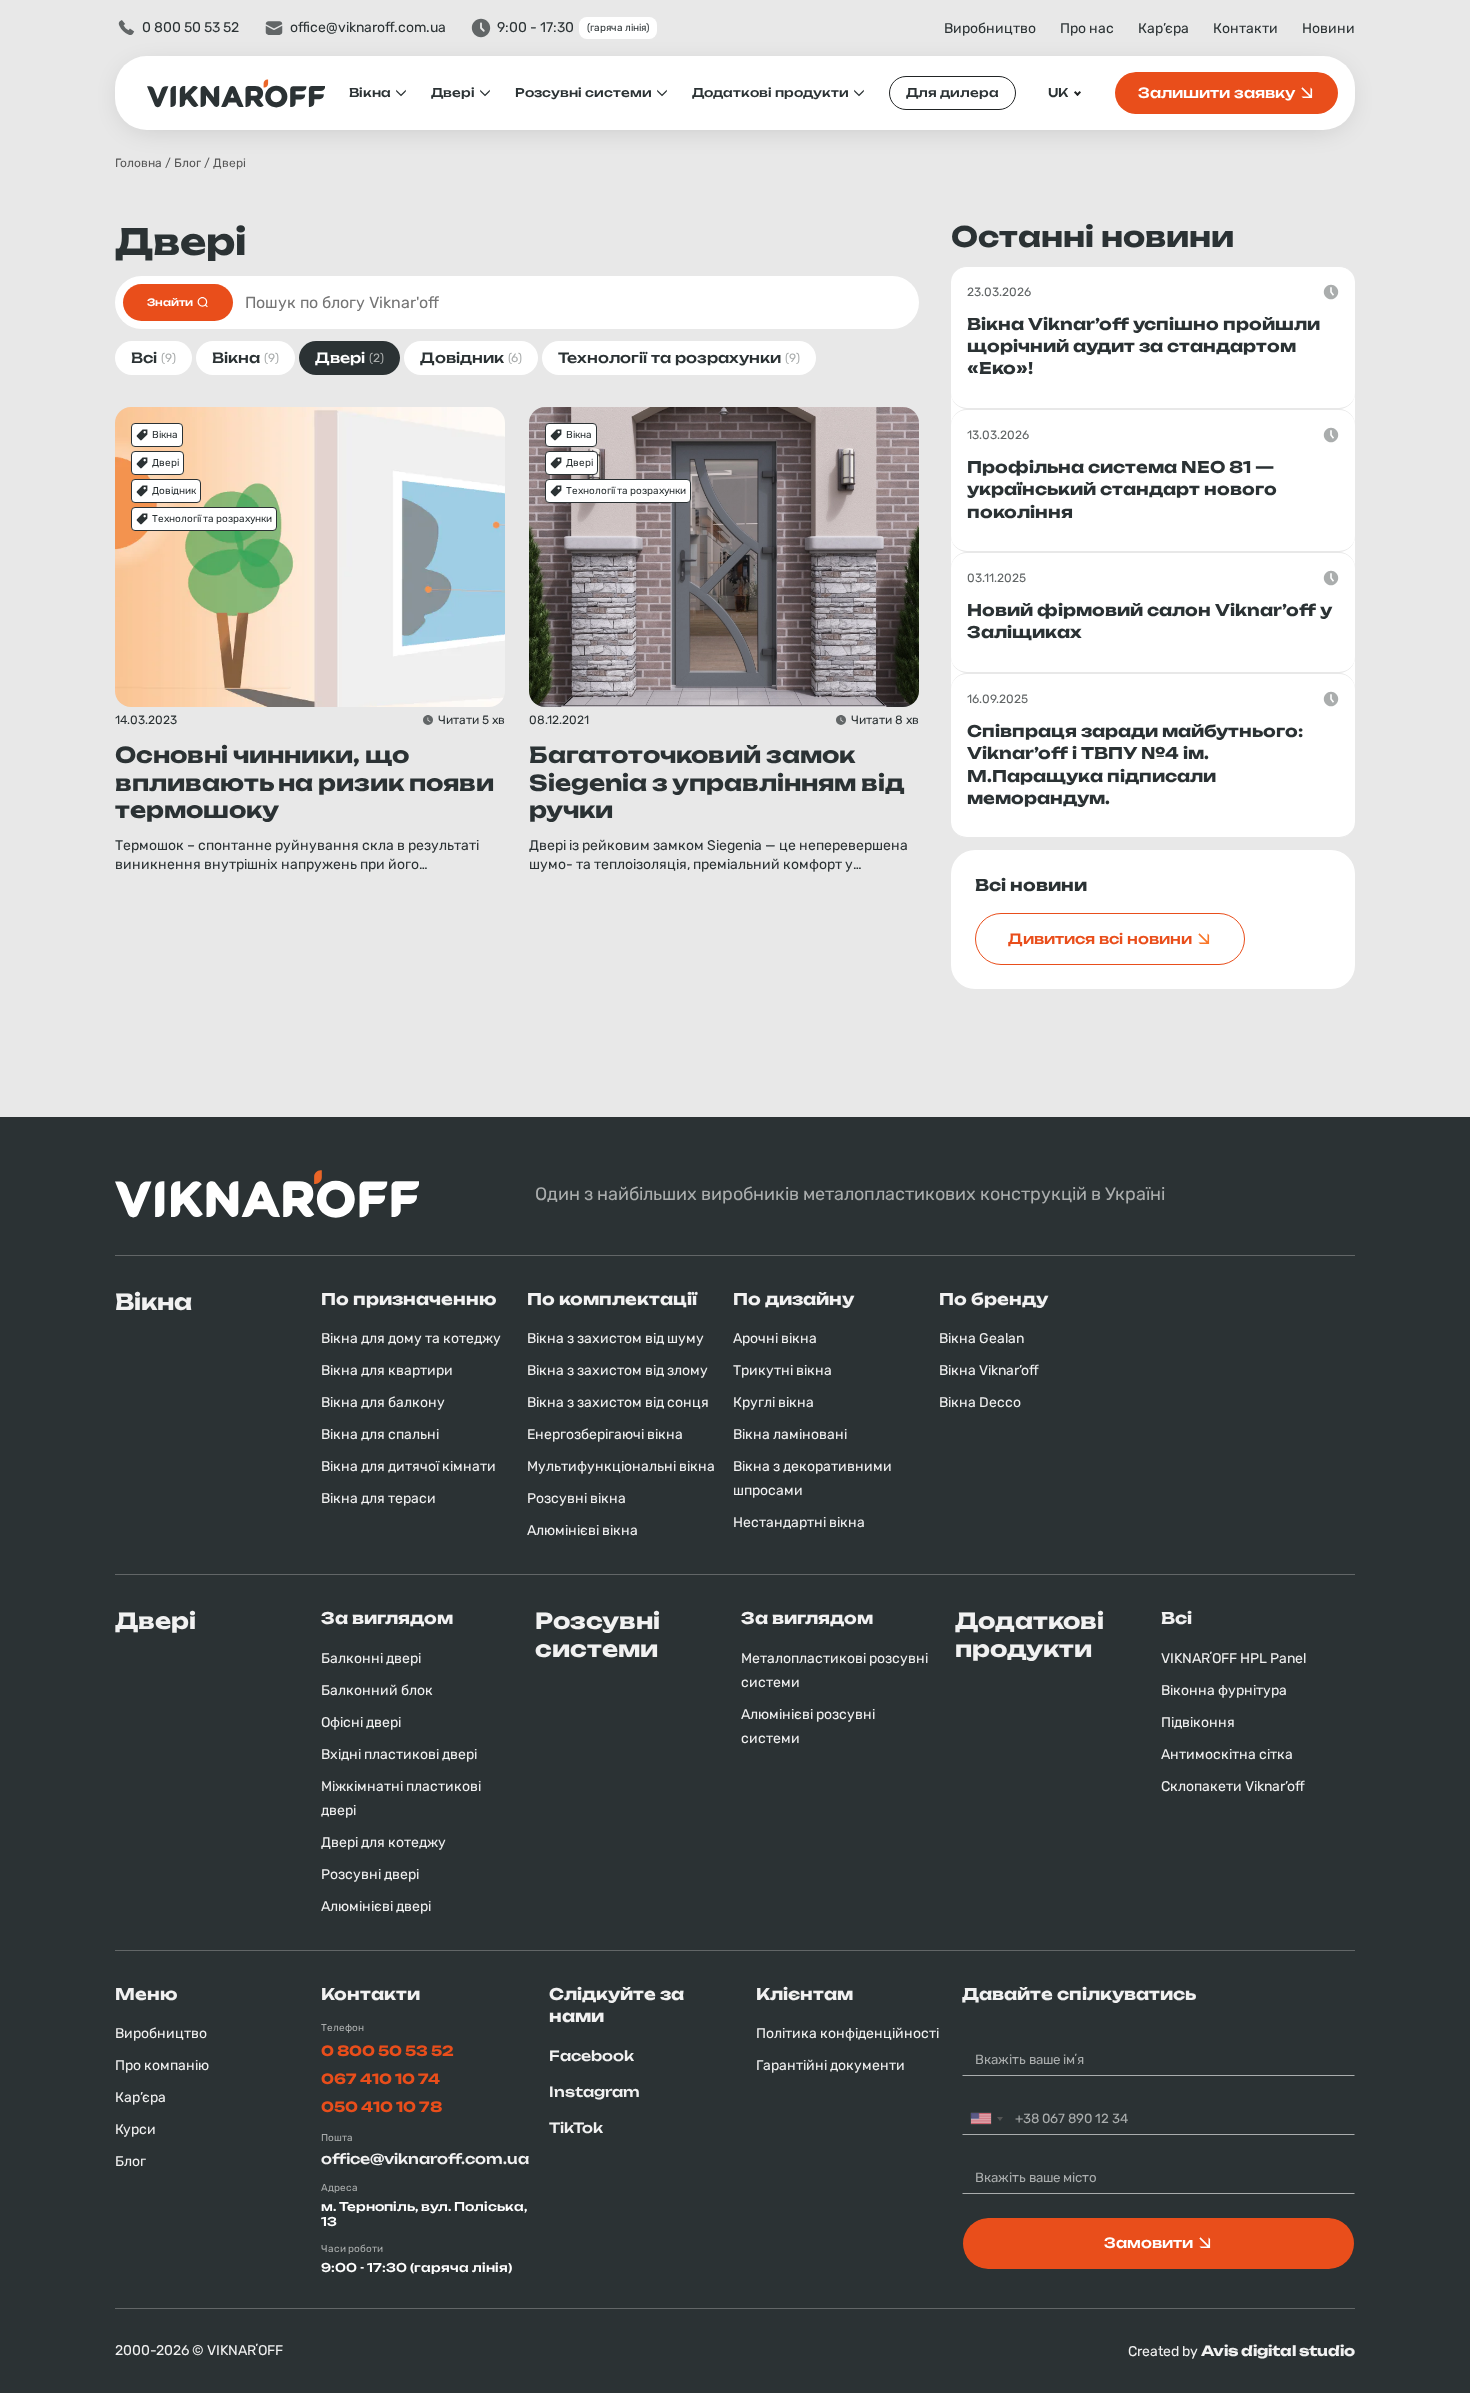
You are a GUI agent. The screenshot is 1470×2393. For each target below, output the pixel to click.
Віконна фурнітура (1224, 1690)
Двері (453, 92)
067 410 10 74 (380, 2078)
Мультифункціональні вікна (621, 1466)
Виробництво (990, 28)
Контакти (1245, 28)
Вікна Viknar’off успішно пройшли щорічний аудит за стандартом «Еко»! (1143, 346)
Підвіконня (1198, 1722)
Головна (138, 163)
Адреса (339, 2188)
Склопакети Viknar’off (1233, 1786)
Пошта (337, 2138)
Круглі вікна (773, 1402)
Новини (1328, 28)
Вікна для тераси (378, 1498)
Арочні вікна (775, 1338)
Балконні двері (371, 1658)
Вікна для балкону (383, 1402)
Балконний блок (377, 1690)
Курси (135, 2129)
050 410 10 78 (381, 2106)
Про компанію (162, 2065)
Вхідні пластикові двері (399, 1754)
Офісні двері (361, 1722)
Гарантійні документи (830, 2065)
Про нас (1087, 28)
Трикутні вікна (782, 1370)
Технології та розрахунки (212, 519)
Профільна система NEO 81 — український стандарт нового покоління (1122, 489)
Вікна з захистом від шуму (615, 1338)
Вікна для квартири (387, 1370)
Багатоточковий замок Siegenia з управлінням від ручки (717, 782)
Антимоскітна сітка (1227, 1754)
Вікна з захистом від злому (617, 1370)
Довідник (174, 491)
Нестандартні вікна (799, 1522)
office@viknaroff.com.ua (368, 27)
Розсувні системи (583, 92)
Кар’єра (1163, 28)
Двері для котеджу (383, 1842)
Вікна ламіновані (790, 1434)
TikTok (576, 2127)
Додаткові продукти (770, 92)
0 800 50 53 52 (190, 27)
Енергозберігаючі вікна (605, 1434)
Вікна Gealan (981, 1338)
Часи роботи (352, 2249)
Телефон (342, 2028)
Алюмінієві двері (376, 1906)
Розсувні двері (370, 1874)
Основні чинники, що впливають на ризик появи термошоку (304, 782)
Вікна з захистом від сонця (618, 1402)
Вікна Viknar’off (989, 1370)
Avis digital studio (1278, 2350)
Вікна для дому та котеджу (411, 1338)
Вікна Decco (980, 1402)
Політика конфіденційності (847, 2033)
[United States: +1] (986, 2118)
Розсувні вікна (576, 1498)
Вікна (370, 92)
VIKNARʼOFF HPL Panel (1233, 1658)
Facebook (591, 2055)
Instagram (594, 2091)
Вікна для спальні (380, 1434)
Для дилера (952, 92)
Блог (187, 163)
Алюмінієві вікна (582, 1530)
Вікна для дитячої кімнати (408, 1466)
